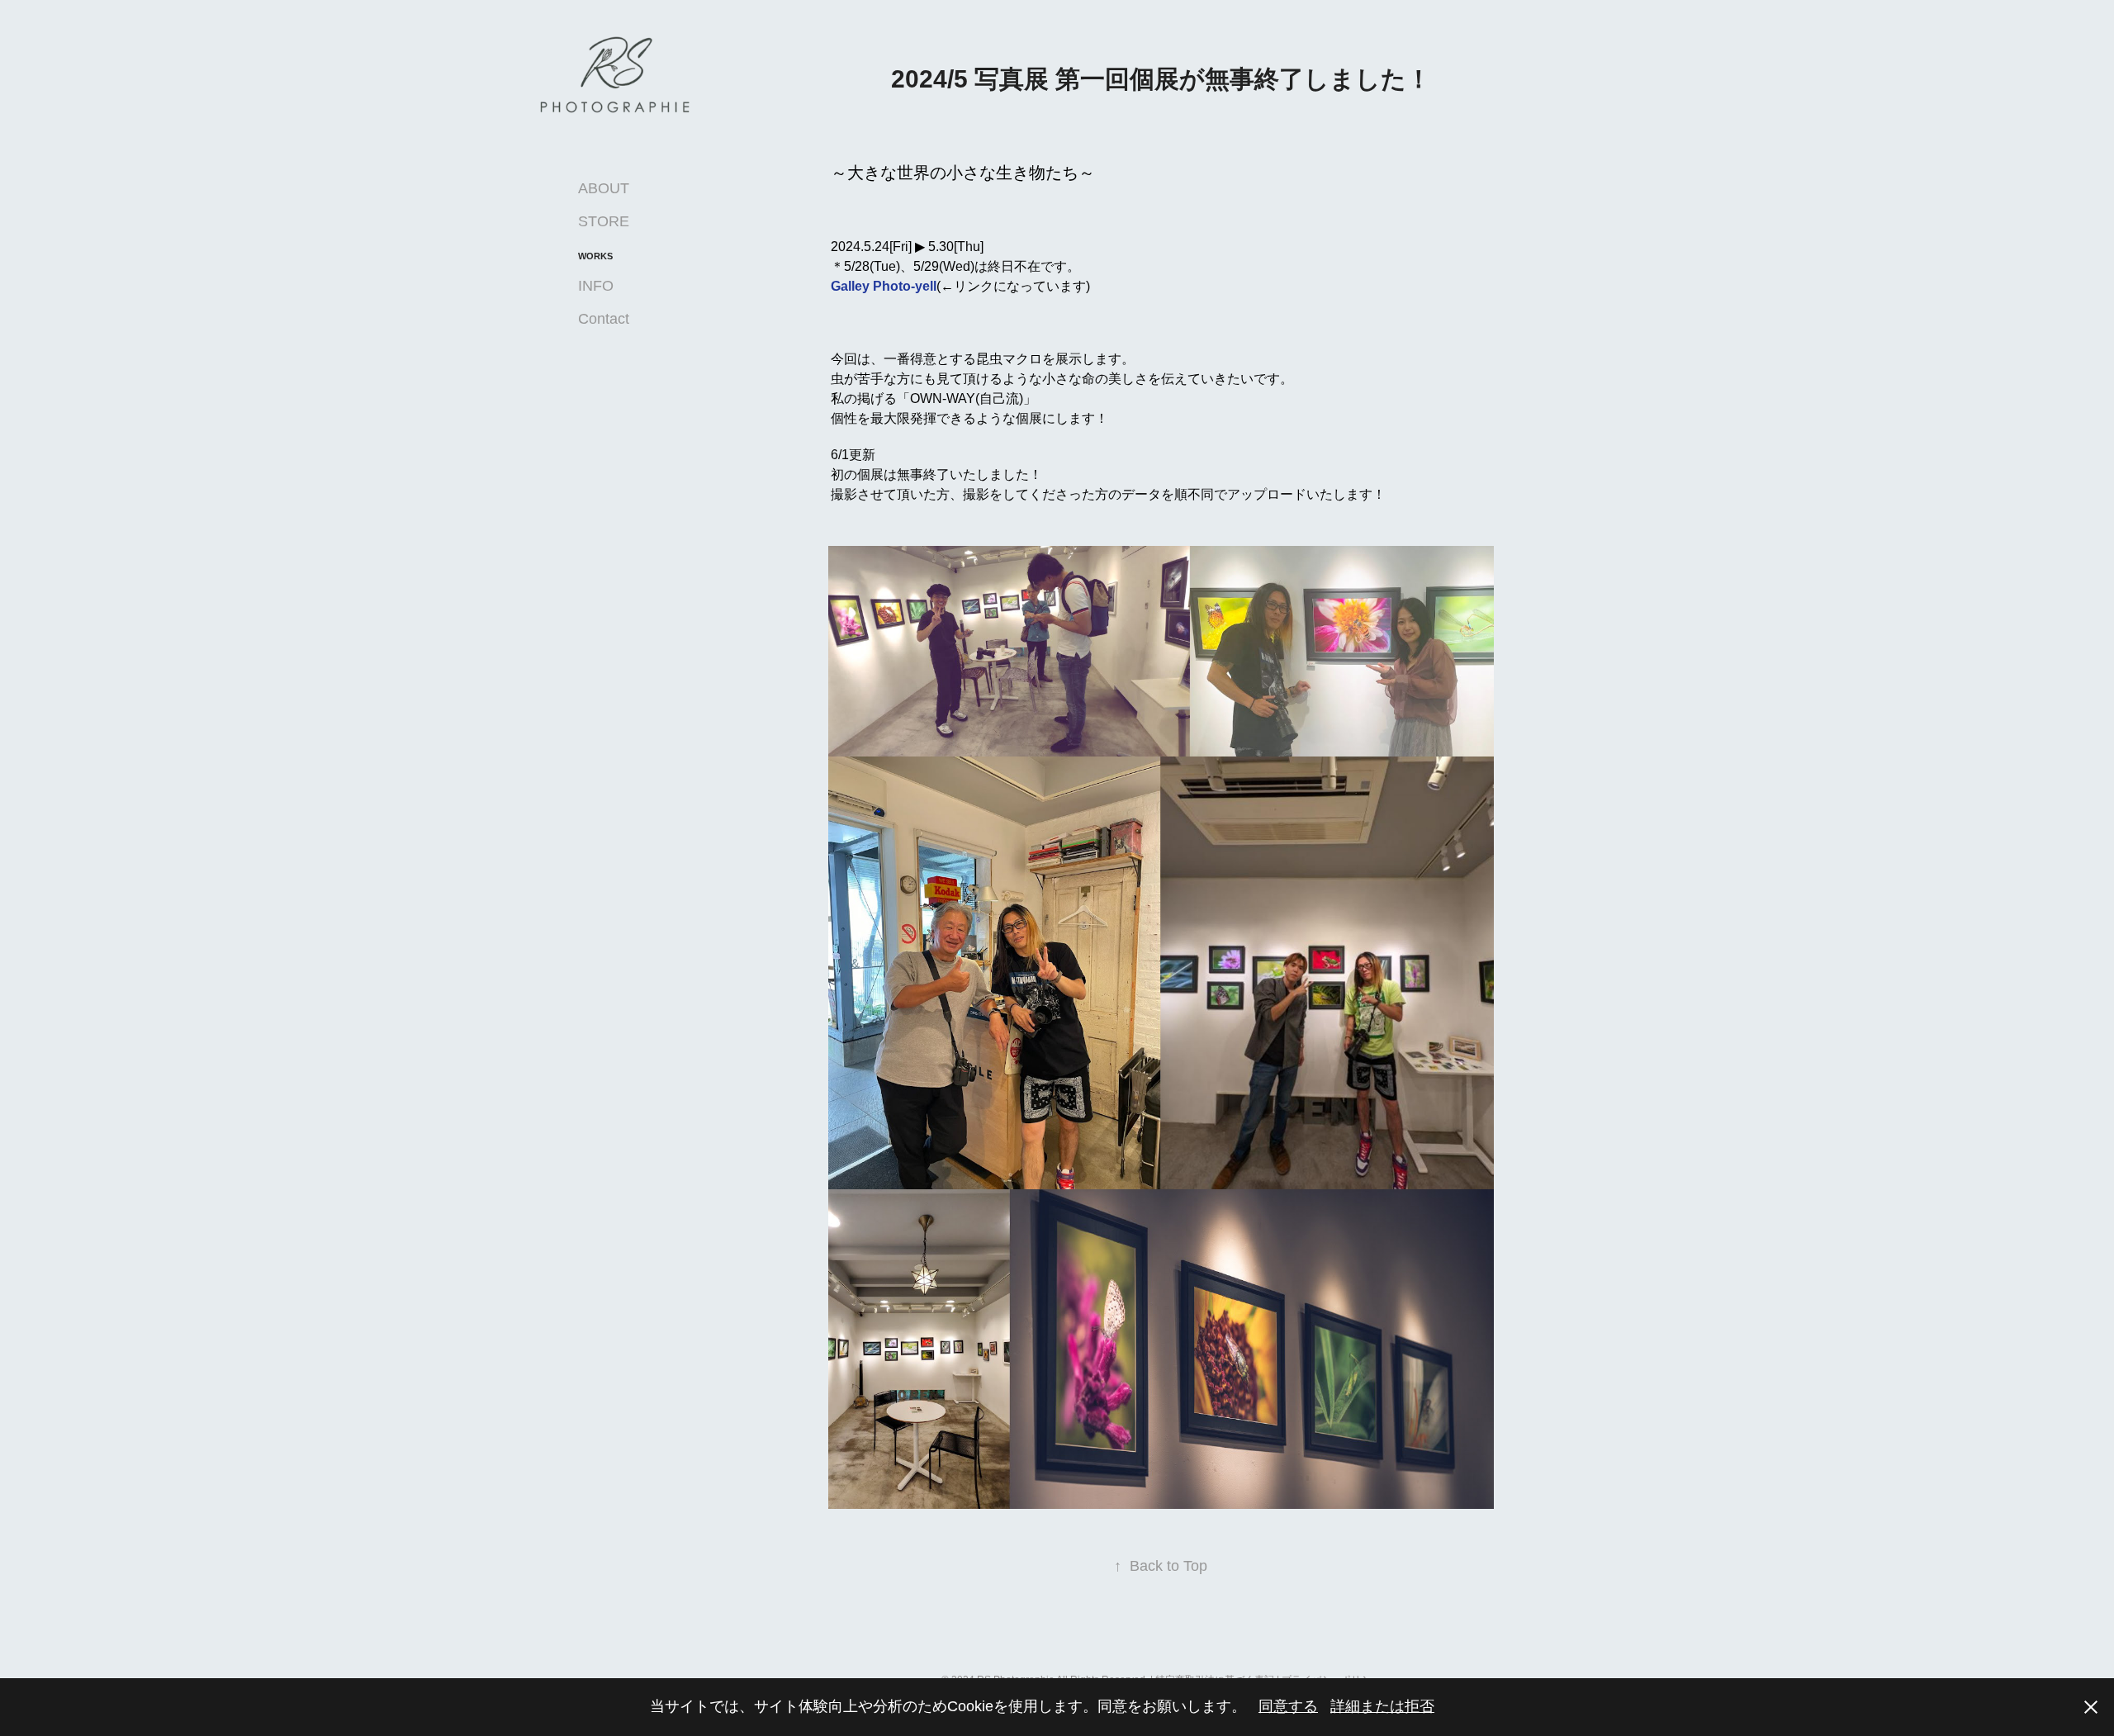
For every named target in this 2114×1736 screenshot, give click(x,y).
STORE (604, 221)
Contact (604, 319)
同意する (1288, 1706)
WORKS (595, 256)
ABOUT (604, 188)
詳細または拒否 (1382, 1706)
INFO (596, 286)
